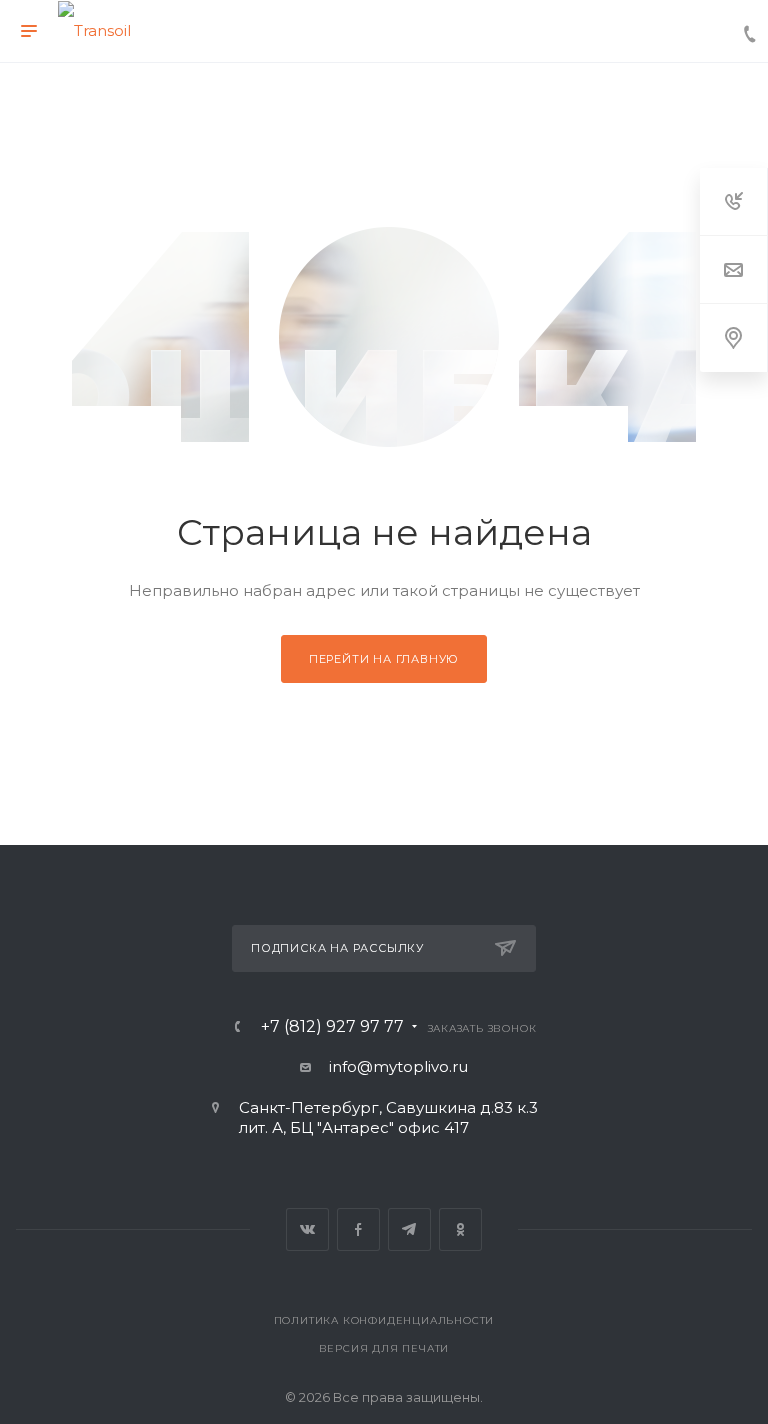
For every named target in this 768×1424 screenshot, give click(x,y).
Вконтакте (307, 1229)
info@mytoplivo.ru (398, 1066)
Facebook (358, 1229)
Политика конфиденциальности (384, 1320)
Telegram (409, 1229)
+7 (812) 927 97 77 (332, 1027)
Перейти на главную (384, 659)
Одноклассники (460, 1229)
